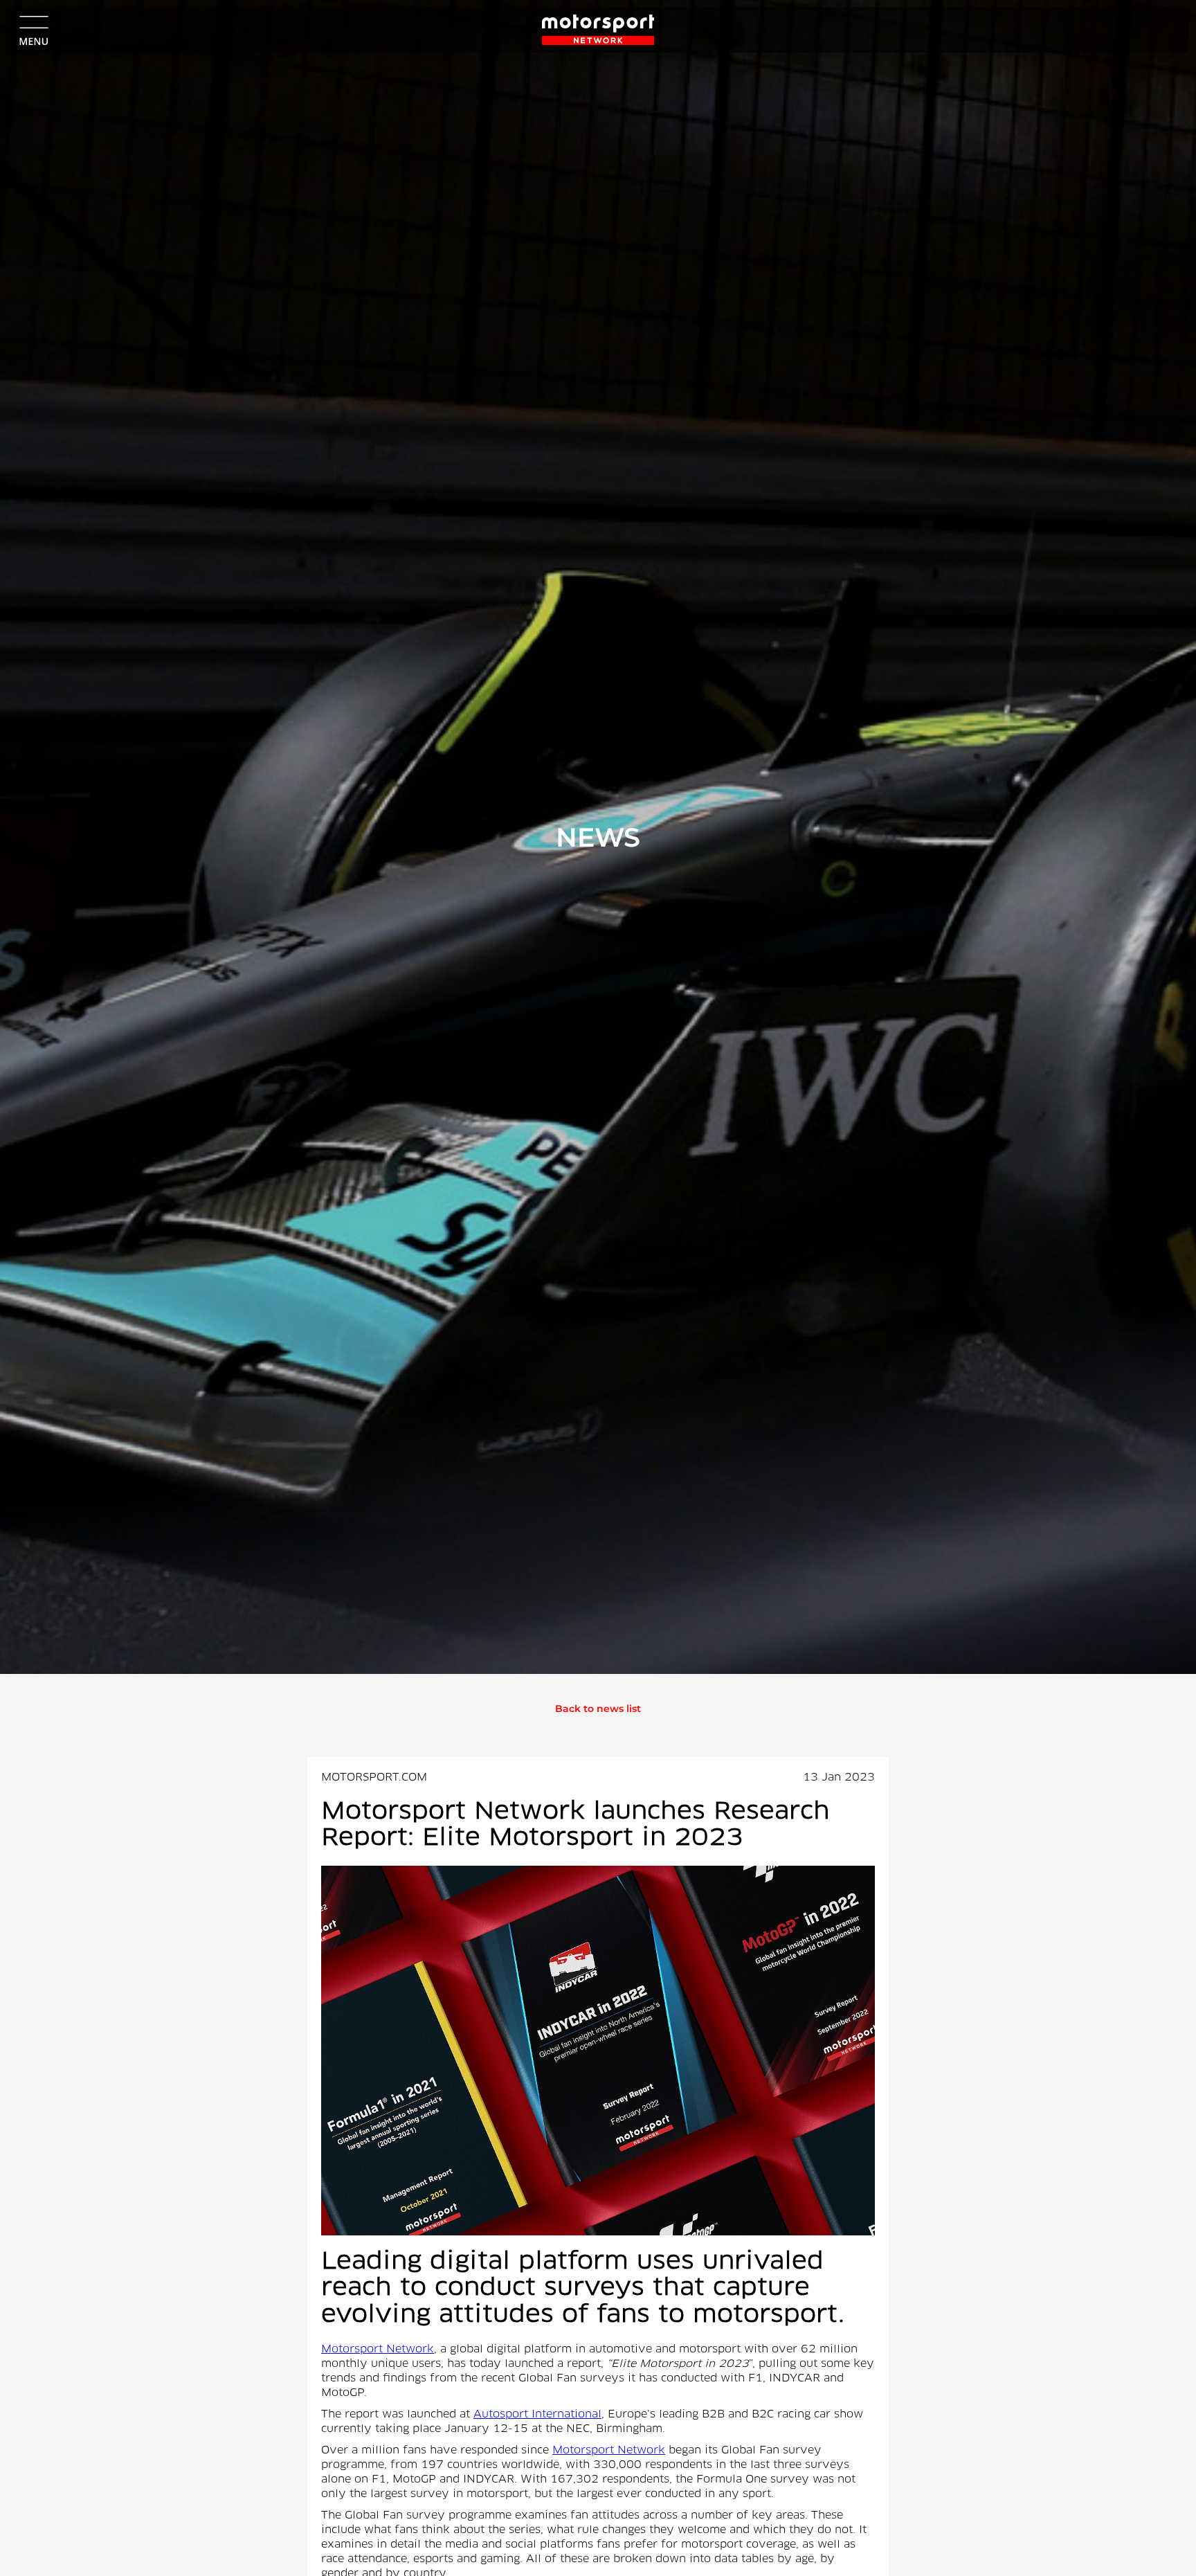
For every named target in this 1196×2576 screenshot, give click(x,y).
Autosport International (537, 2415)
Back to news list (598, 1709)
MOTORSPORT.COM (374, 1778)
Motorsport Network (378, 2350)
